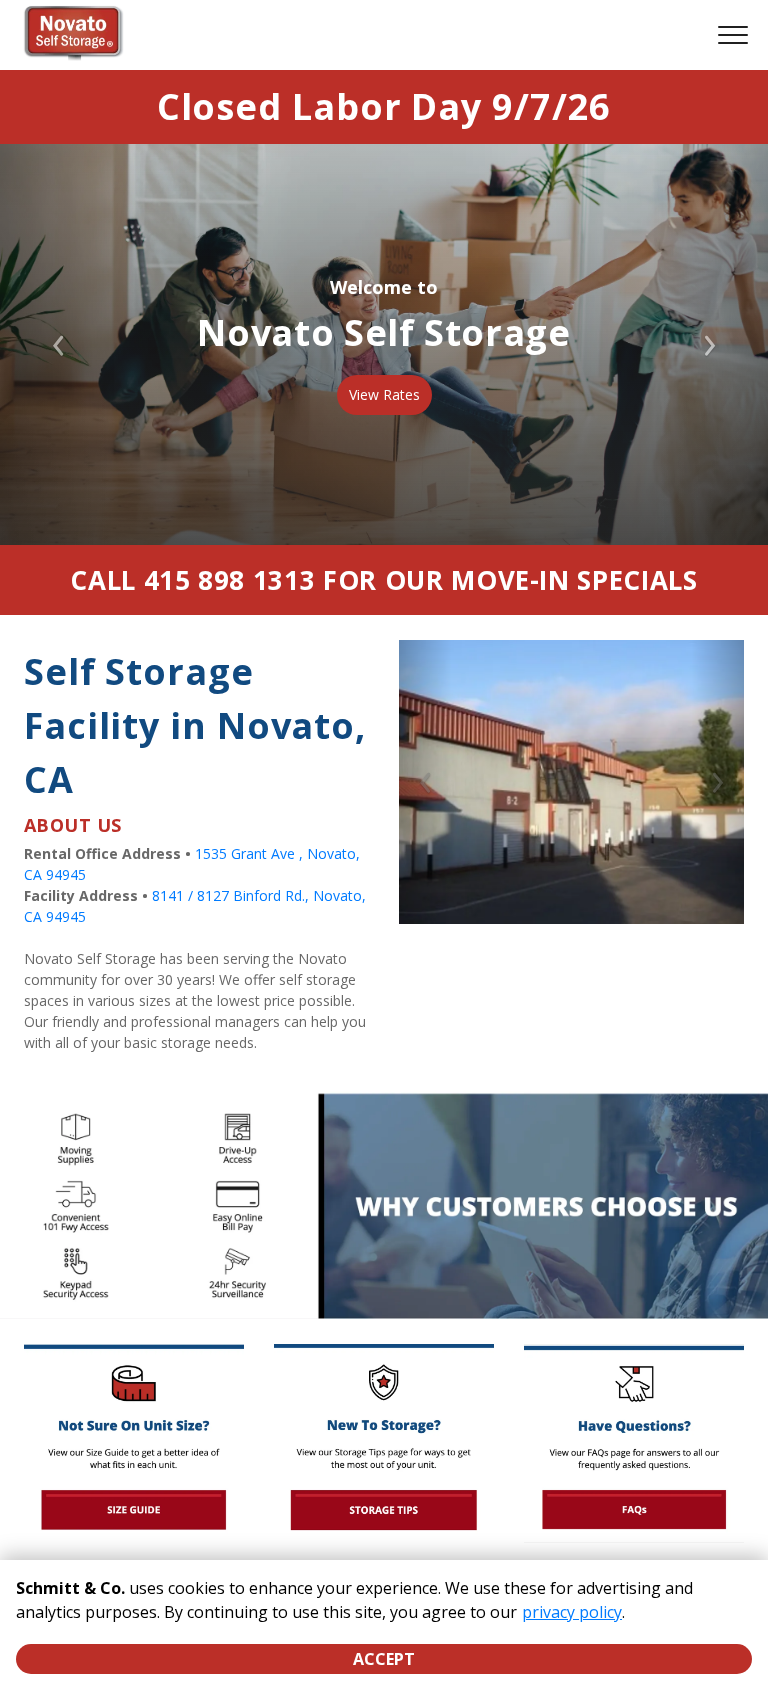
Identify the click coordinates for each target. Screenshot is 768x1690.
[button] (425, 782)
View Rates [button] (384, 394)
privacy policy (572, 1612)
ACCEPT (384, 1659)
